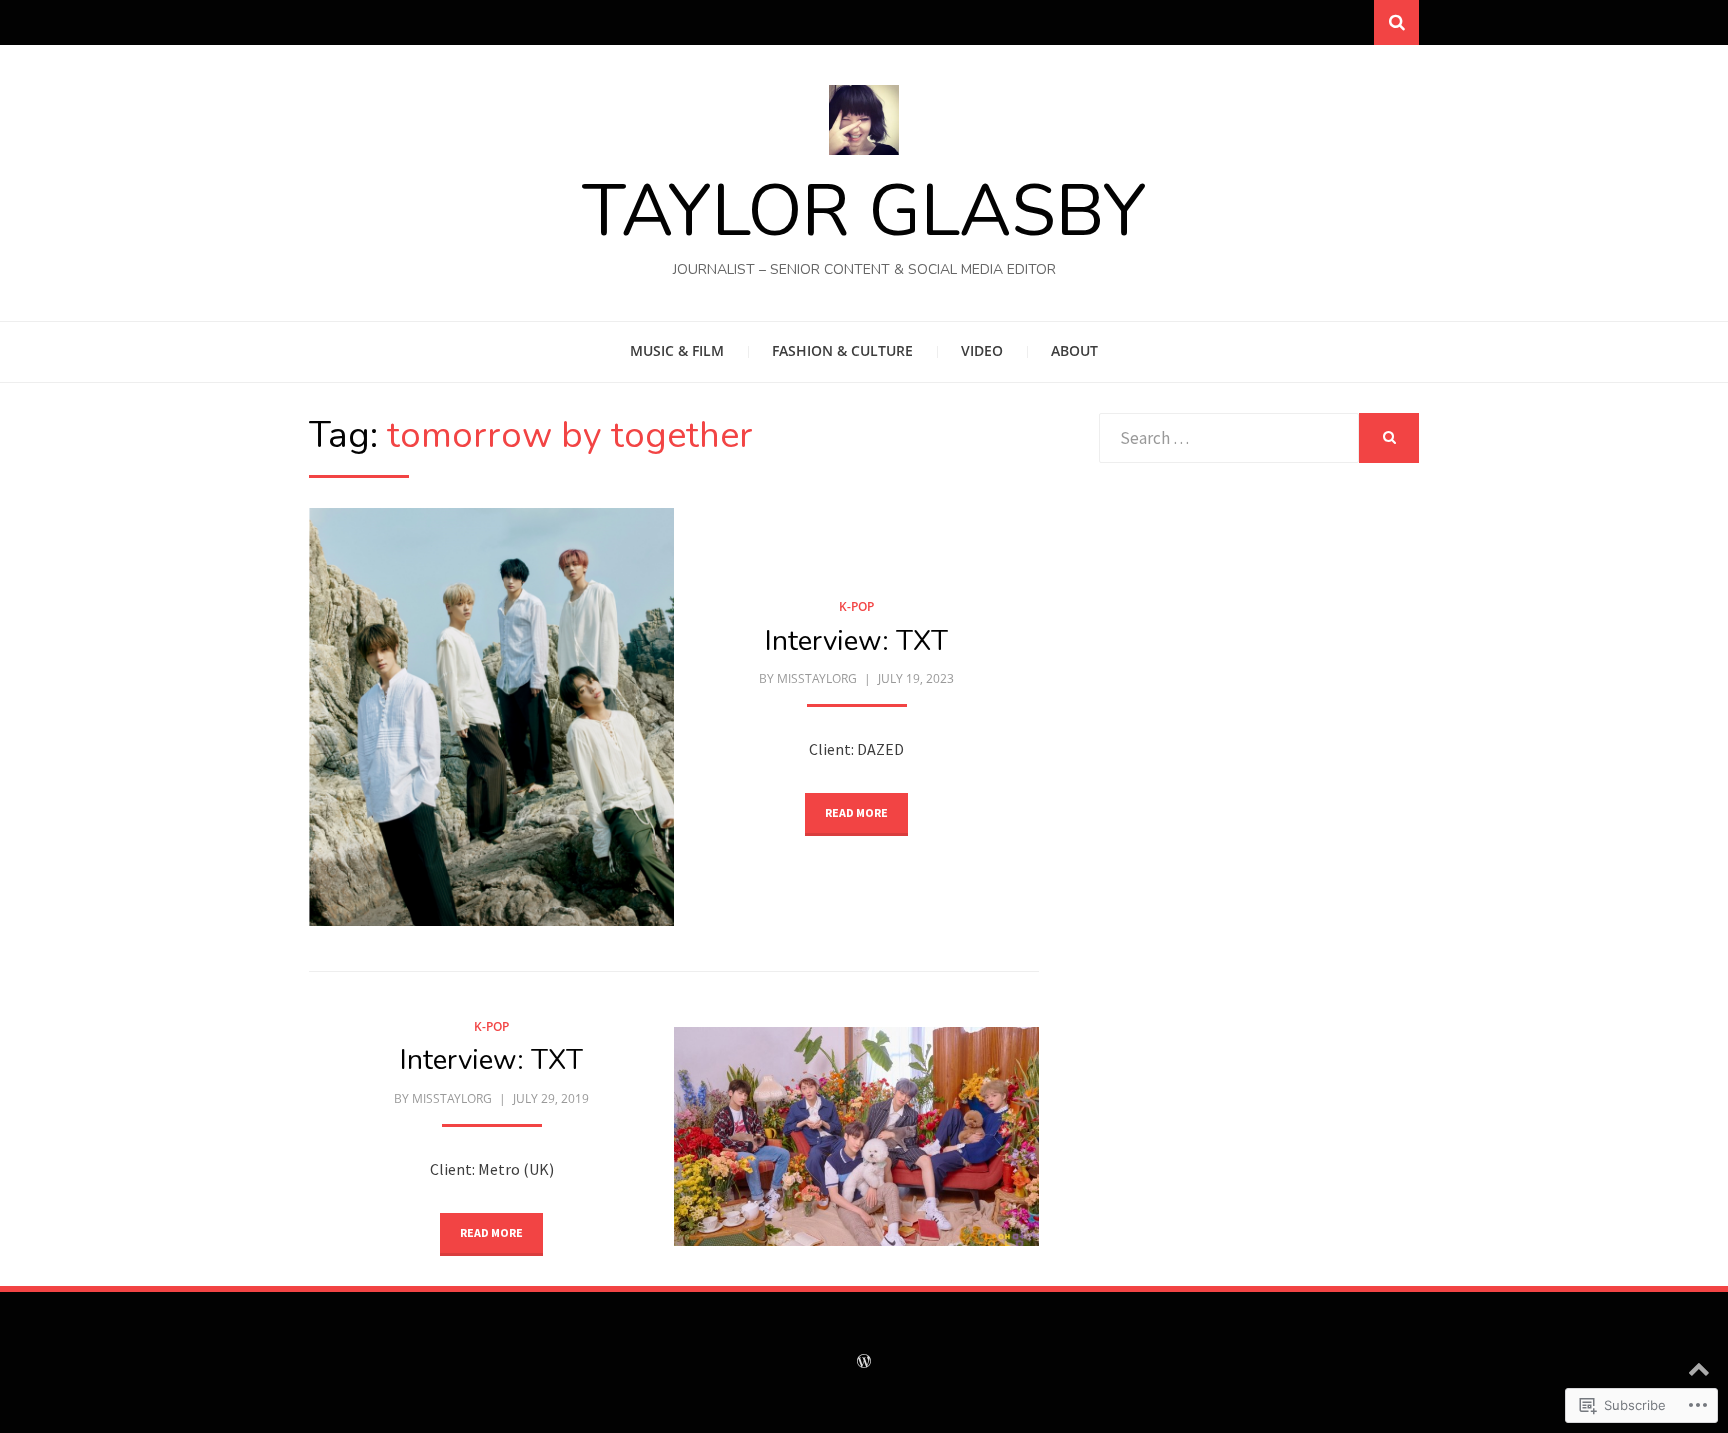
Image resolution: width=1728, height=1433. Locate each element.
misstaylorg (817, 678)
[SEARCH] (1389, 438)
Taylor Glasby (864, 211)
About (1074, 350)
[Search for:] (1229, 438)
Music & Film (677, 350)
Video (982, 350)
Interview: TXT (856, 641)
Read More (856, 812)
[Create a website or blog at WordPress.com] (864, 1362)
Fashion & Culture (842, 350)
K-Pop (856, 606)
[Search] (1396, 22)
